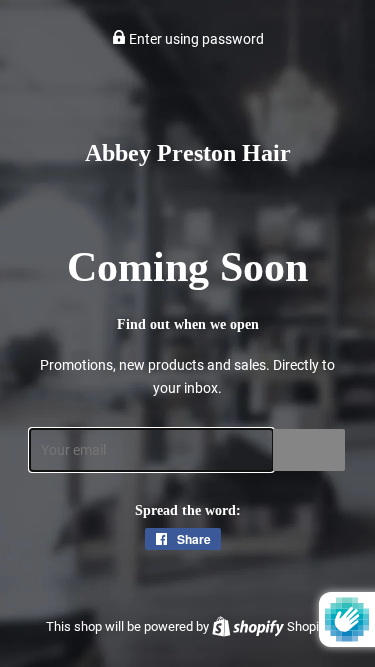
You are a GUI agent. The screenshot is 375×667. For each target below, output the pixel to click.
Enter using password (195, 39)
